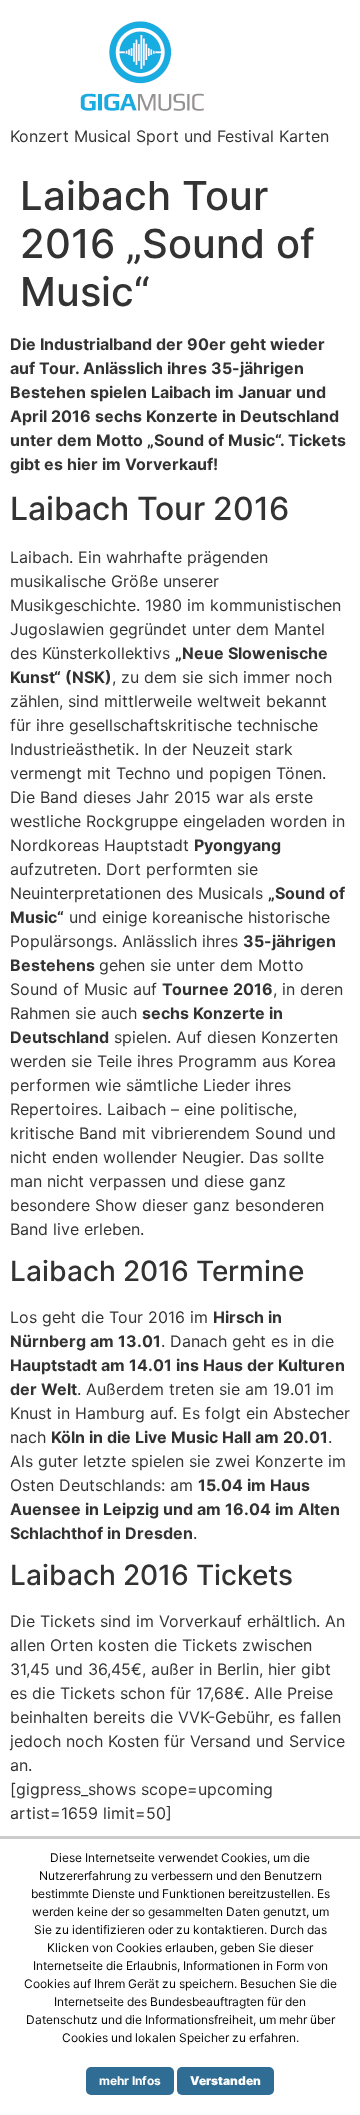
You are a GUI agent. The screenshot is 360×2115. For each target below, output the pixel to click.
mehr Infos (130, 2080)
